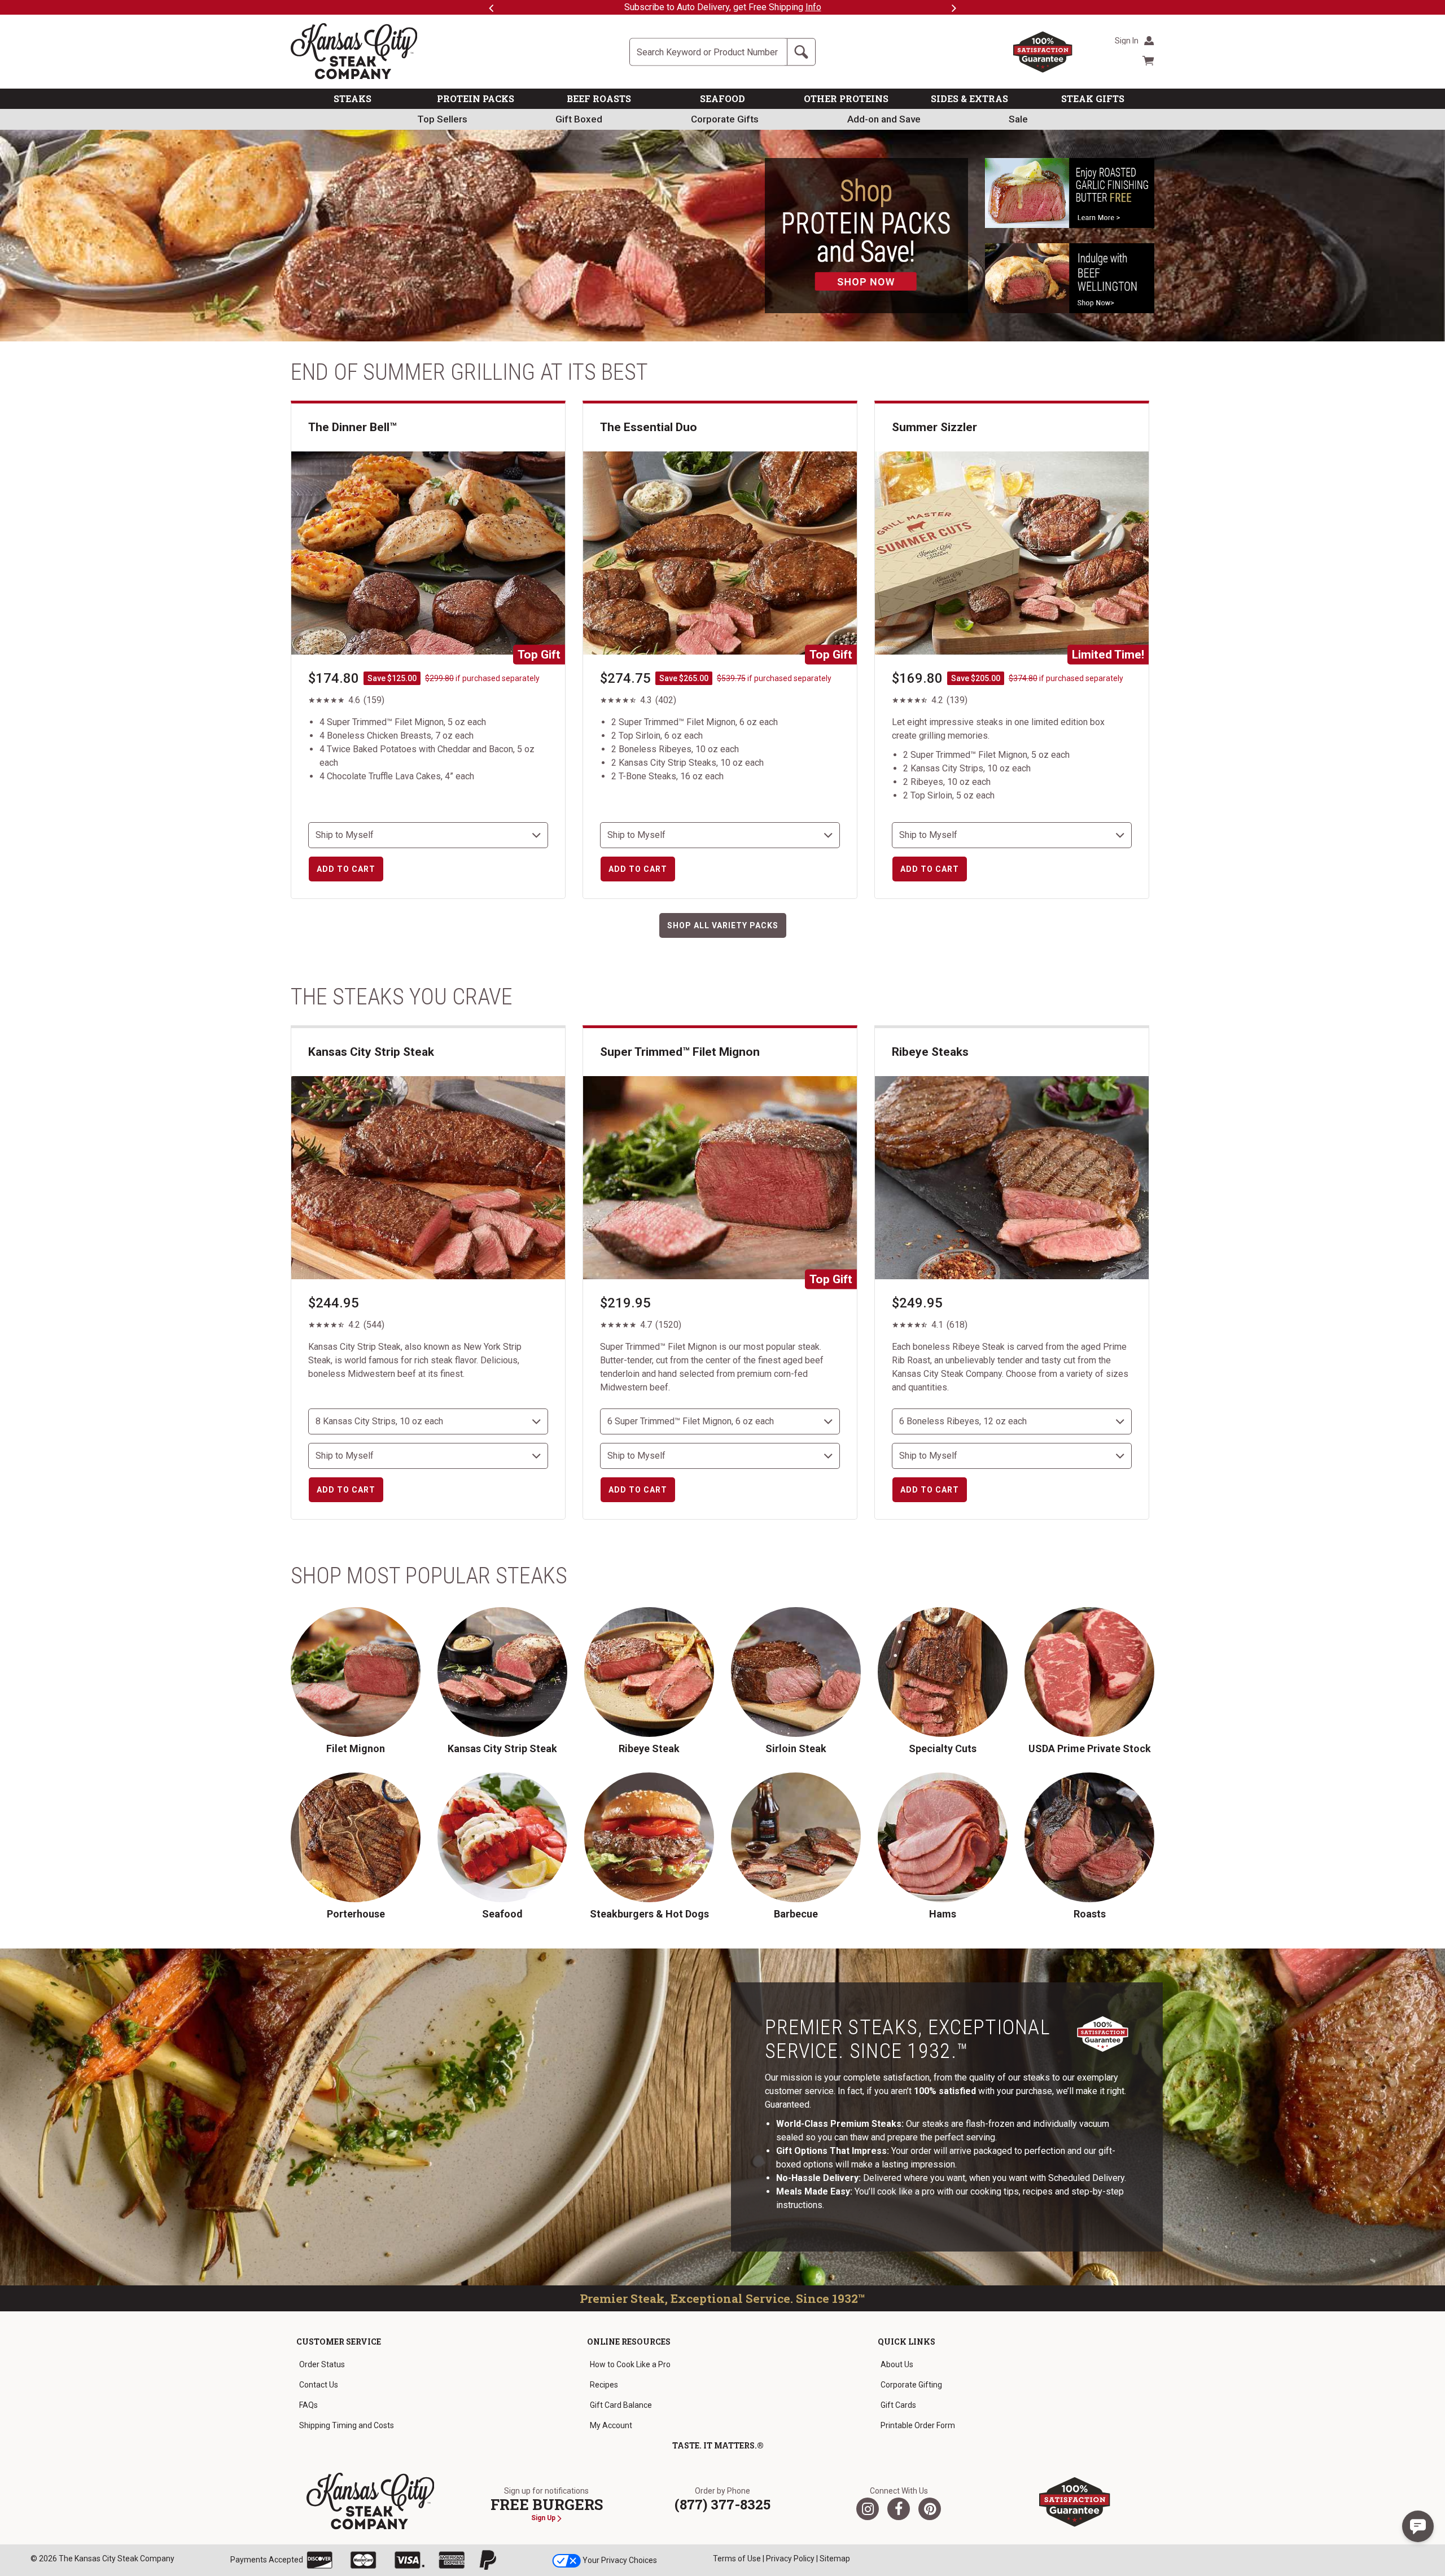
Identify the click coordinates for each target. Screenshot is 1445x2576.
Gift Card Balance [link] (621, 2405)
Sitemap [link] (835, 2559)
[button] (1418, 2526)
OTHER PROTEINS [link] (846, 98)
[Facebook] (899, 2509)
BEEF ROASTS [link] (599, 98)
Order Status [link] (322, 2364)
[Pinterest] (930, 2509)
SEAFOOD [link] (722, 98)
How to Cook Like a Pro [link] (630, 2364)
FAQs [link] (308, 2405)
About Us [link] (897, 2364)
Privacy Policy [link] (790, 2559)
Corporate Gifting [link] (911, 2385)
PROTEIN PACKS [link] (476, 98)
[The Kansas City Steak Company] (371, 2502)
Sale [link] (1018, 119)
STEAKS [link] (353, 98)
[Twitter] (868, 2509)
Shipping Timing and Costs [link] (347, 2425)
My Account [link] (611, 2425)
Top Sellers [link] (442, 119)
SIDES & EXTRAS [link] (969, 98)
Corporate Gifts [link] (725, 119)
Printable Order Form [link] (918, 2425)
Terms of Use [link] (737, 2559)
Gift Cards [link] (898, 2405)
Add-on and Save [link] (884, 119)
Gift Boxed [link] (579, 119)
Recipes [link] (604, 2385)
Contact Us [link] (319, 2385)
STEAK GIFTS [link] (1093, 98)
